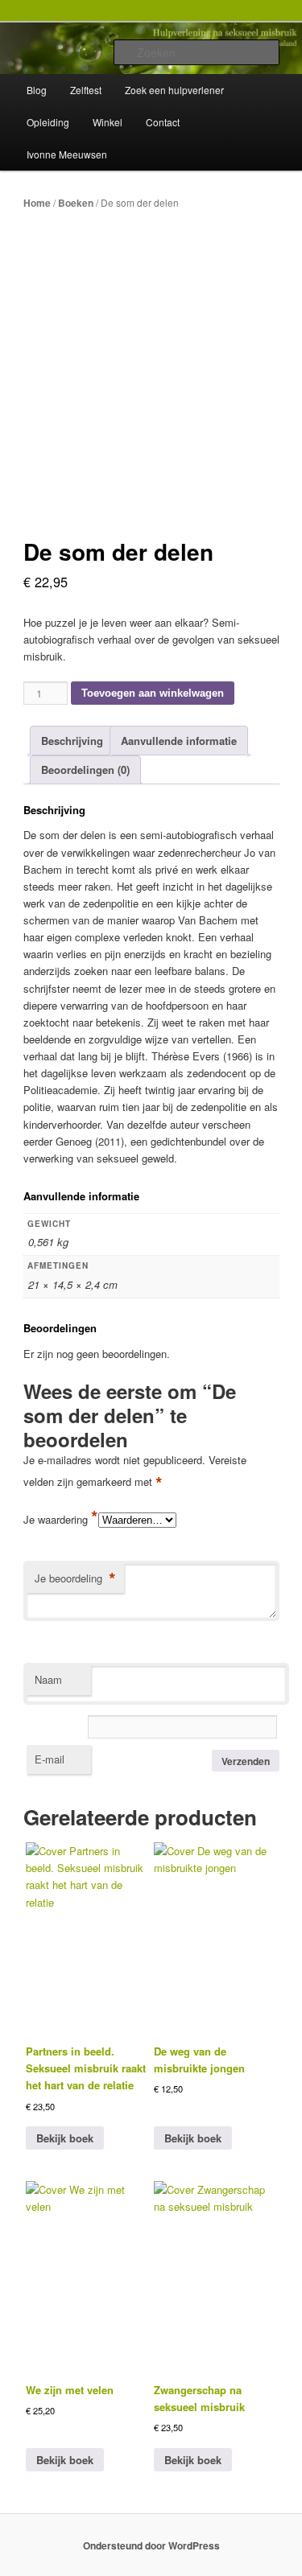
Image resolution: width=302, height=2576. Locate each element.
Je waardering (61, 1519)
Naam (48, 1679)
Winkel (108, 122)
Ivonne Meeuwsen (67, 154)
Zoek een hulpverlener (174, 90)
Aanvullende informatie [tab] (179, 741)
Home (37, 203)
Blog (37, 90)
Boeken (76, 203)
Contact (163, 122)
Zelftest (86, 90)
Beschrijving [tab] (72, 741)
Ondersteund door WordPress (151, 2545)
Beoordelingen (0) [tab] (85, 770)
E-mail (50, 1759)
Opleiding (48, 122)
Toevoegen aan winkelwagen (153, 693)
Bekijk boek (65, 2138)
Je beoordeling (75, 1578)
